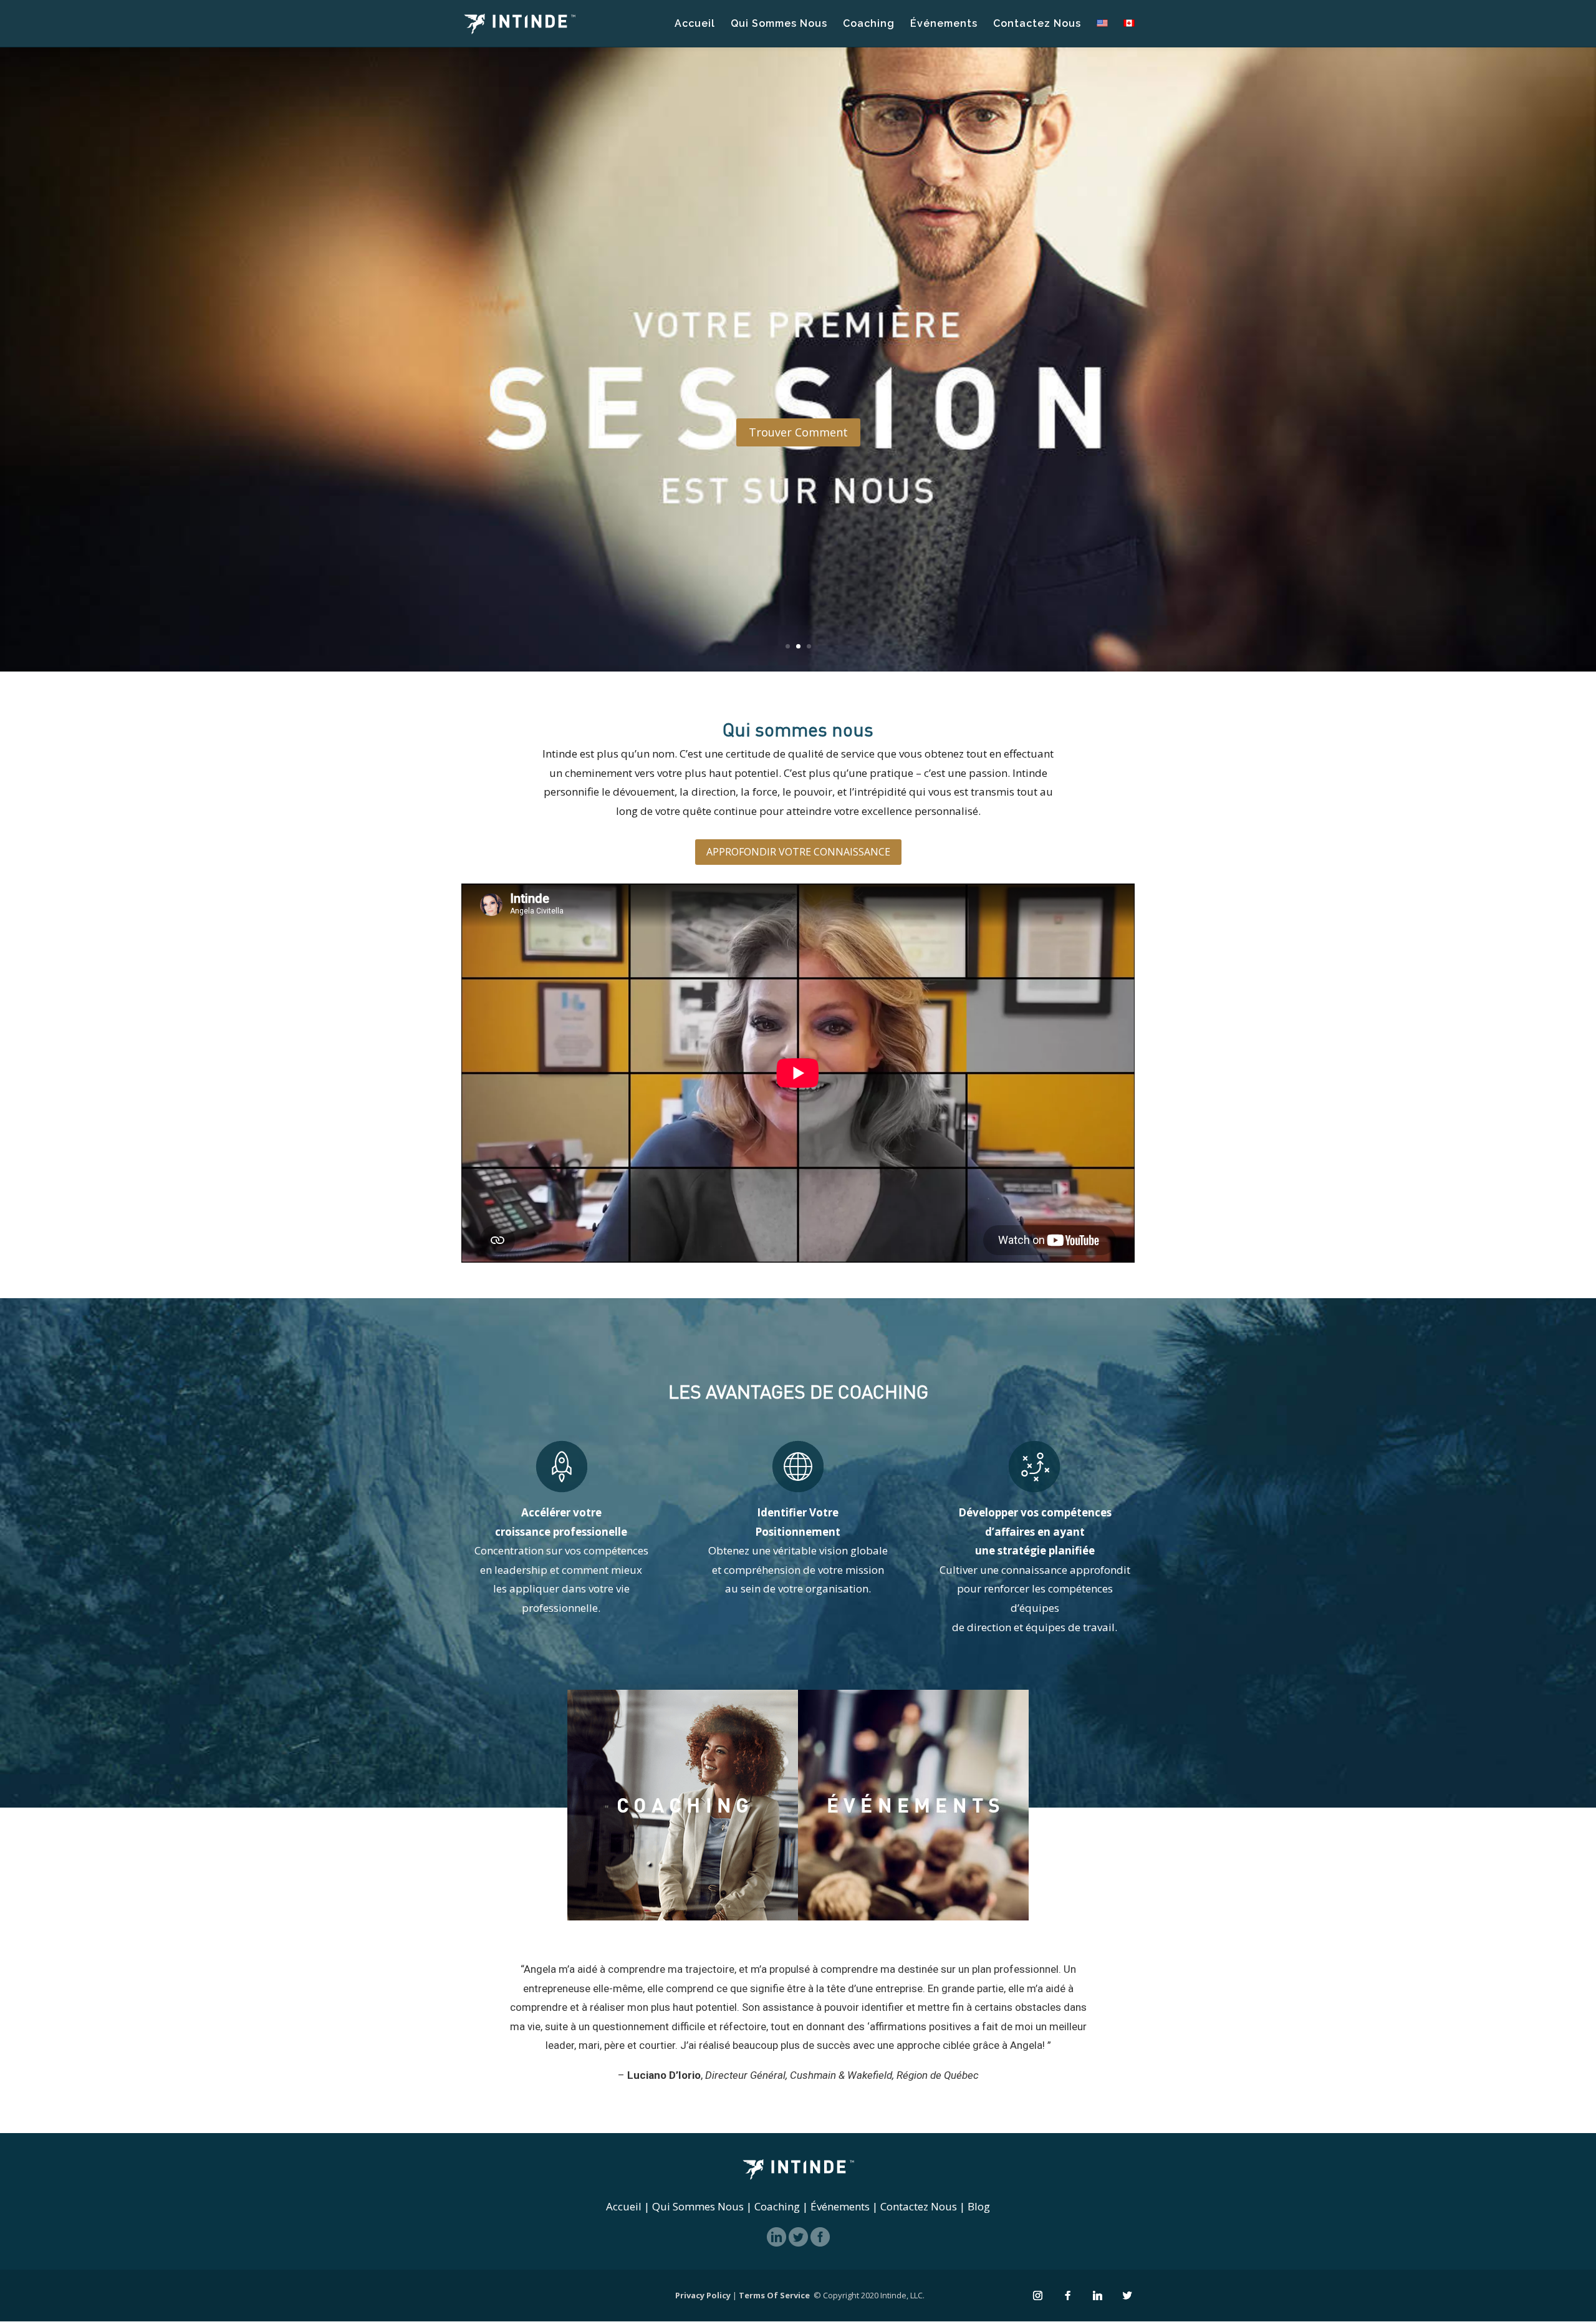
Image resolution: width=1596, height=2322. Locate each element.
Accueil (695, 24)
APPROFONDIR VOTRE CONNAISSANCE (798, 852)
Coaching (869, 24)
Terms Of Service (774, 2295)
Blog (979, 2206)
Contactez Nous (1037, 24)
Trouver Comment (798, 433)
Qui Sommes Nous (779, 24)
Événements (944, 24)
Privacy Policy (703, 2295)
